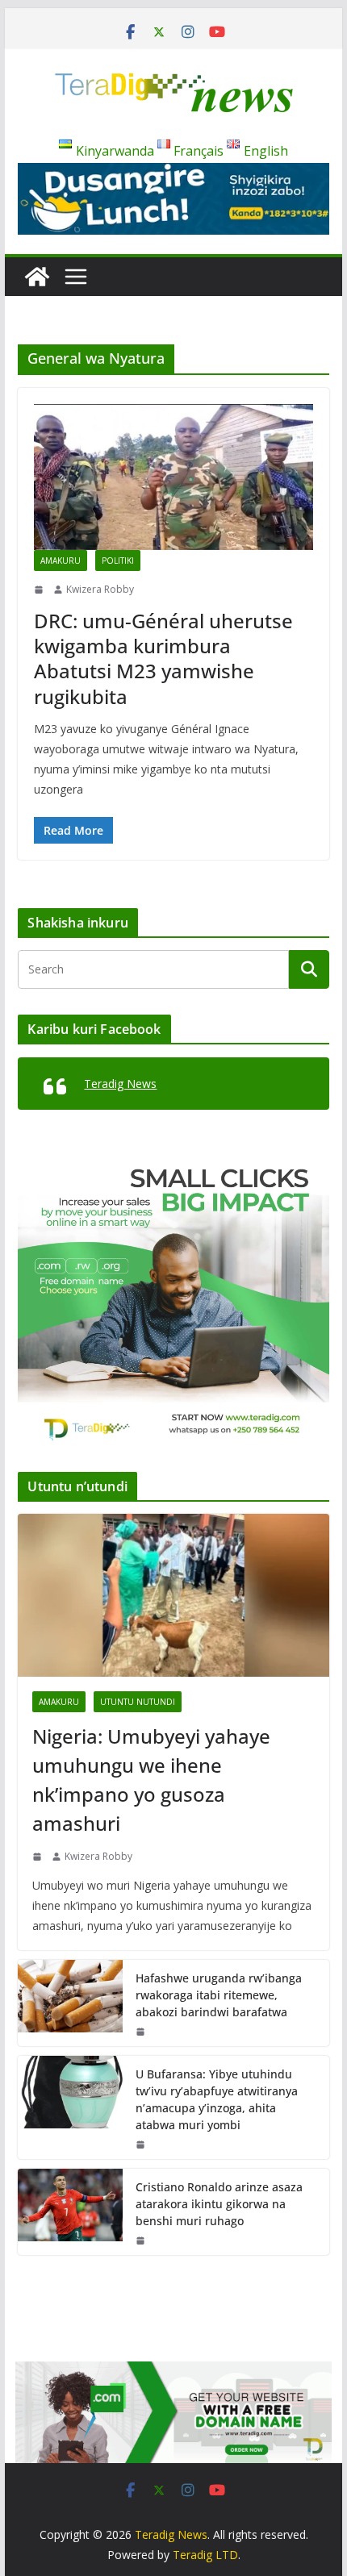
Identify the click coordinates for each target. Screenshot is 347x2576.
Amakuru (61, 561)
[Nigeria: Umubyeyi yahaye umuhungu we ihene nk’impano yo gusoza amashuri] (173, 1595)
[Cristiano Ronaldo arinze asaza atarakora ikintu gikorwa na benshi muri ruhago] (70, 2212)
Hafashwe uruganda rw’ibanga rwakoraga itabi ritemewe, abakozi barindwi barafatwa (219, 1995)
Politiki (118, 561)
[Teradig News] (37, 277)
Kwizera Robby (100, 589)
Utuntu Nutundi (138, 1702)
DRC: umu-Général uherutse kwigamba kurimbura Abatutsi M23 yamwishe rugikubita (163, 659)
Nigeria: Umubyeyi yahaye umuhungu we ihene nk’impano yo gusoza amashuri (151, 1780)
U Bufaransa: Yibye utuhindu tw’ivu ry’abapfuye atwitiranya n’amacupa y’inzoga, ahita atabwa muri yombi (217, 2099)
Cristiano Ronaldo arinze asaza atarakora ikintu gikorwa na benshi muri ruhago (219, 2204)
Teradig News (120, 1084)
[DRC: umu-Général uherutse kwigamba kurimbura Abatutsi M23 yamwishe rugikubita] (173, 477)
